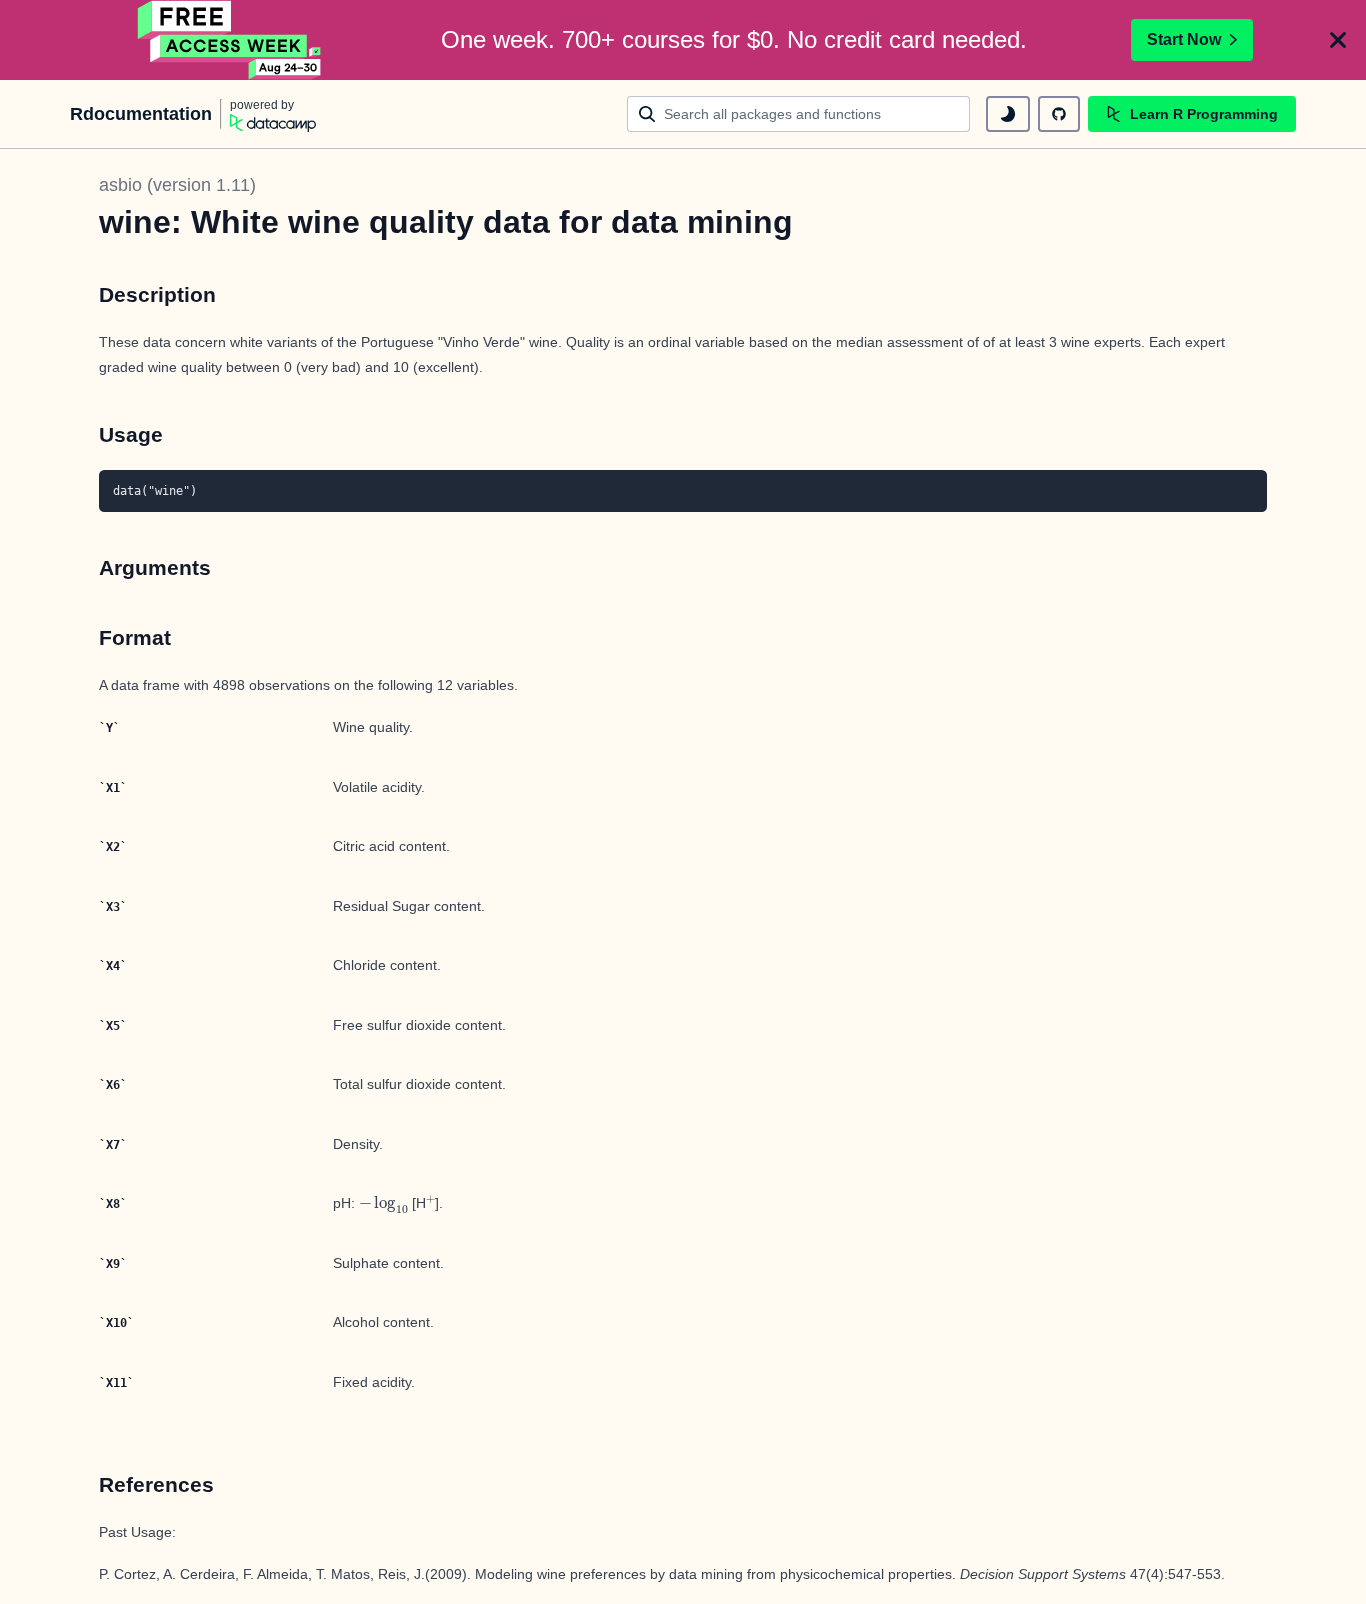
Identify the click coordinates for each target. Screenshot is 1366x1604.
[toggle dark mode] (1008, 114)
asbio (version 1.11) (177, 185)
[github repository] (1059, 114)
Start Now (1184, 39)
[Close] (1338, 40)
